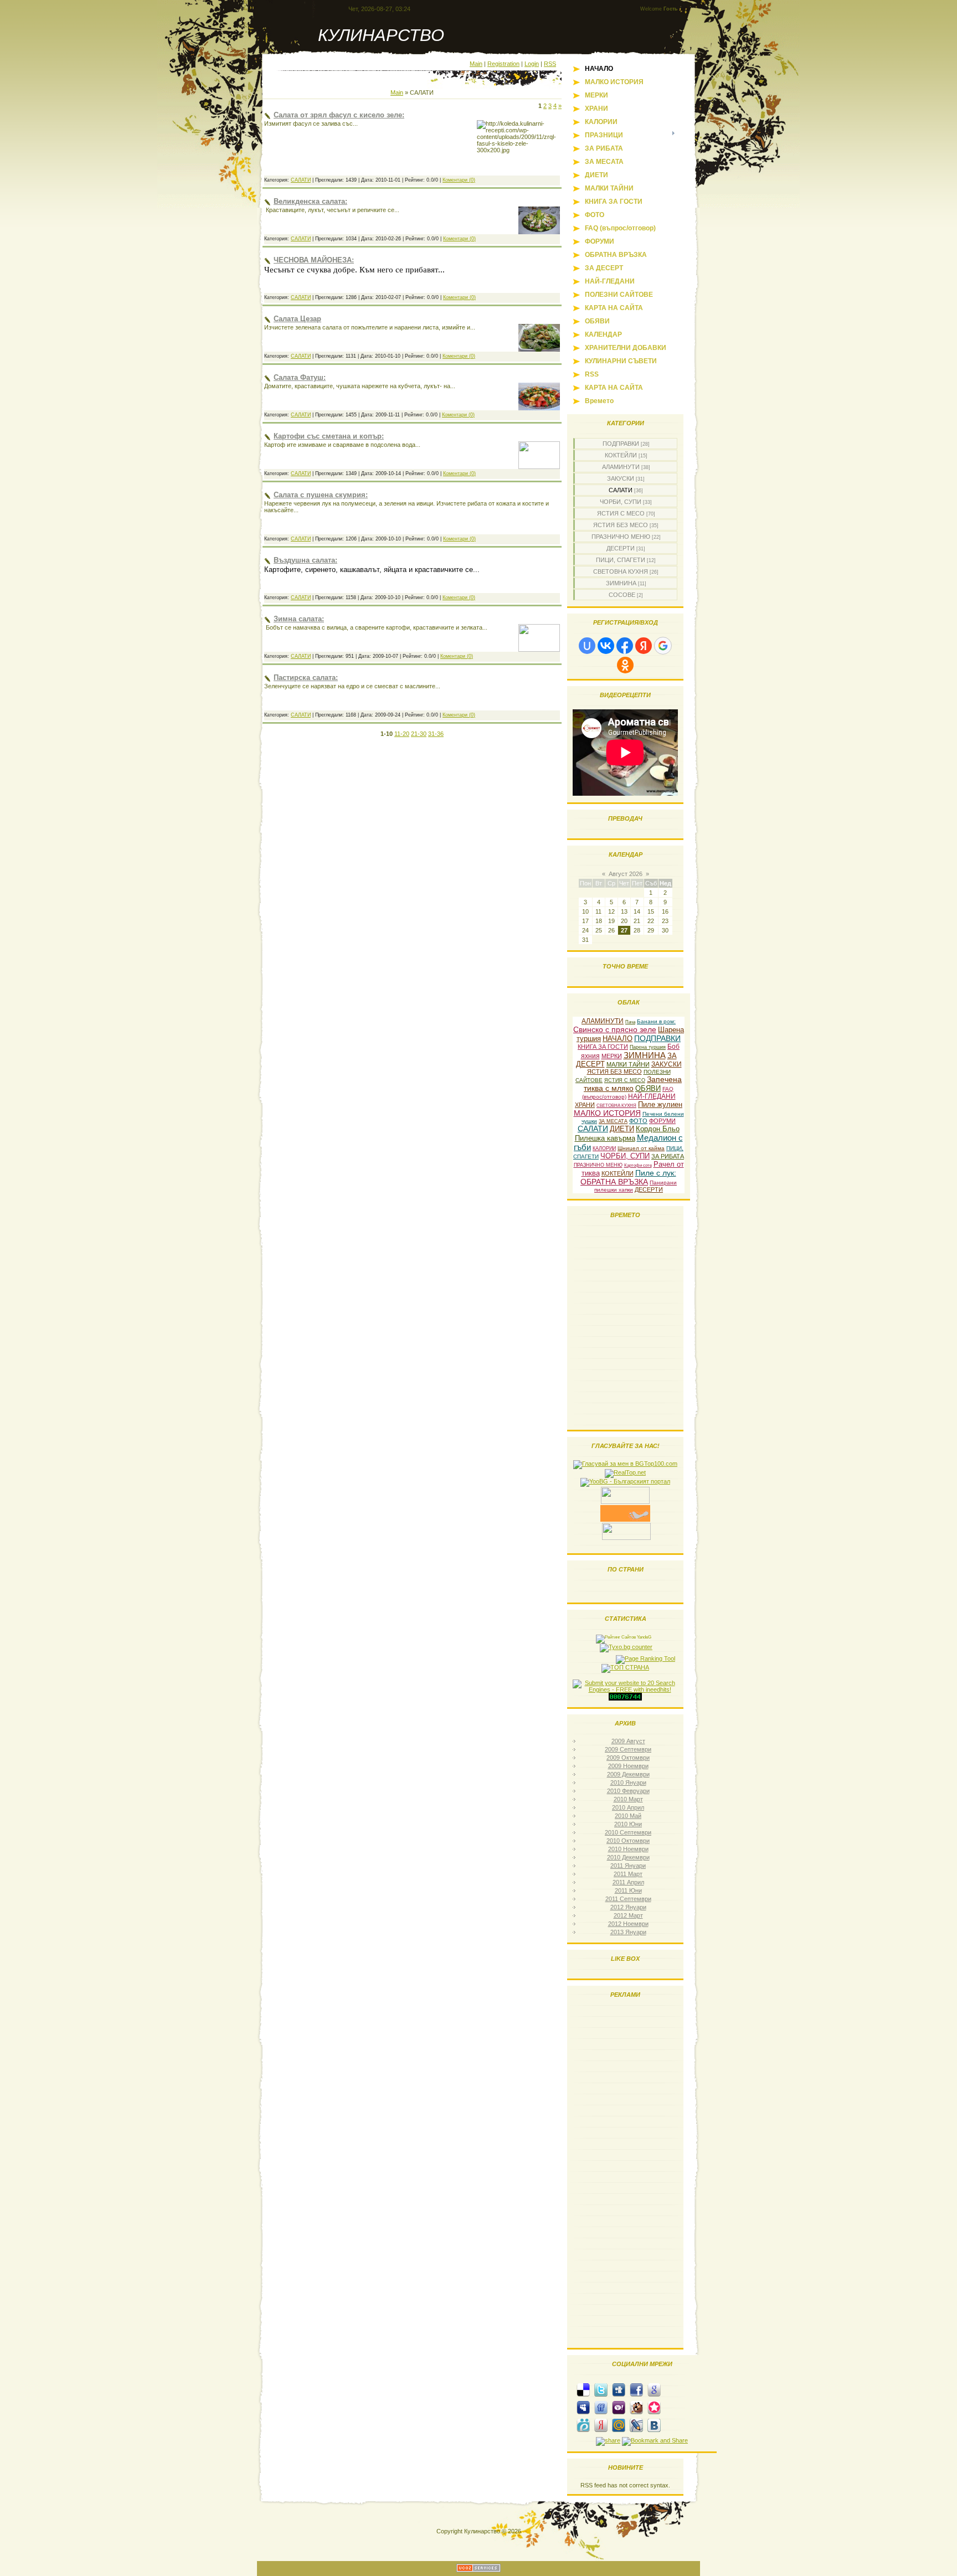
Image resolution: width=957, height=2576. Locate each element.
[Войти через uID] (587, 646)
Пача (630, 1022)
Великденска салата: (310, 201)
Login (532, 64)
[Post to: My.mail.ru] (619, 2425)
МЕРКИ (612, 1056)
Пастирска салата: (306, 678)
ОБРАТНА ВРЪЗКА (614, 1182)
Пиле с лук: (656, 1173)
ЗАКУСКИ (621, 478)
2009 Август (628, 1741)
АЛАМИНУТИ (621, 467)
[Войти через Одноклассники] (625, 665)
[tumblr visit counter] (625, 1698)
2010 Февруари (628, 1791)
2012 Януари (628, 1907)
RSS (550, 64)
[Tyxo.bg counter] (626, 1647)
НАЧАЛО (618, 1039)
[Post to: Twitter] (601, 2389)
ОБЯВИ (648, 1088)
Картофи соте (638, 1165)
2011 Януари (628, 1866)
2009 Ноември (628, 1766)
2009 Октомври (628, 1758)
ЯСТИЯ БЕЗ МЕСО (621, 525)
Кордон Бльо (658, 1129)
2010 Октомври (628, 1841)
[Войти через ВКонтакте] (606, 646)
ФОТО (638, 1121)
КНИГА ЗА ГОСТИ (603, 1047)
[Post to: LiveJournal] (636, 2425)
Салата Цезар (297, 319)
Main (476, 64)
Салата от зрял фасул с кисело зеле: (339, 115)
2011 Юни (628, 1890)
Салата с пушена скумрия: (321, 495)
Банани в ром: (656, 1021)
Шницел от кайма (641, 1148)
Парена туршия (648, 1047)
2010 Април (628, 1807)
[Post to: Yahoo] (619, 2407)
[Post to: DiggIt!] (619, 2389)
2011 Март (628, 1874)
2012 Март (628, 1915)
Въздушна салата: (305, 560)
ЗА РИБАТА (668, 1156)
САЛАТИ (301, 180)
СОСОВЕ (622, 595)
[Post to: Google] (654, 2389)
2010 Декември (628, 1857)
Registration (503, 64)
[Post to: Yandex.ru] (601, 2425)
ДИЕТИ (622, 1129)
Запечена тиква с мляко (633, 1084)
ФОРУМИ (662, 1121)
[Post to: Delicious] (583, 2389)
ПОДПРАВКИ (621, 444)
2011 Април (628, 1882)
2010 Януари (628, 1782)
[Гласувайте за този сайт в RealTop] (625, 1472)
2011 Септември (628, 1899)
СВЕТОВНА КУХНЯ (621, 571)
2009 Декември (628, 1774)
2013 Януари (628, 1932)
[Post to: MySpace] (583, 2407)
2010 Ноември (628, 1849)
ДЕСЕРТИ (621, 548)
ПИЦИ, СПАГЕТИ (621, 560)
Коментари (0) (459, 180)
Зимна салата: (299, 619)
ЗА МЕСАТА (613, 1121)
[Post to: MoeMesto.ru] (583, 2425)
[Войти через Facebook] (625, 646)
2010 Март (628, 1799)
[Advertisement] (625, 2175)
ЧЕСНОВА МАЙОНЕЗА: (314, 260)
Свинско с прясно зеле (615, 1029)
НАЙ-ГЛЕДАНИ (652, 1096)
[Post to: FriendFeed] (601, 2407)
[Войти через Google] (663, 646)
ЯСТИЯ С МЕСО (621, 513)
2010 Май (628, 1816)
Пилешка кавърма (605, 1138)
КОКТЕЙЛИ (621, 455)
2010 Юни (628, 1824)
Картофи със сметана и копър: (329, 436)
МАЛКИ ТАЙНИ (628, 1064)
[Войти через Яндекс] (644, 646)
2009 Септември (628, 1749)
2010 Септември (628, 1832)
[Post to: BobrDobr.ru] (636, 2407)
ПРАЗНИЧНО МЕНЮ (621, 537)
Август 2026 (626, 874)
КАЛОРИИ (604, 1148)
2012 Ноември (628, 1924)
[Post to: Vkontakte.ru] (654, 2425)
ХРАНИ (585, 1105)
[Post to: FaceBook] (636, 2389)
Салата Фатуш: (300, 377)
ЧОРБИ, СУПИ (621, 502)
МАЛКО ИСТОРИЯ (607, 1113)
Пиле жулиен (660, 1104)
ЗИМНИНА (621, 583)
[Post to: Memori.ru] (654, 2407)
